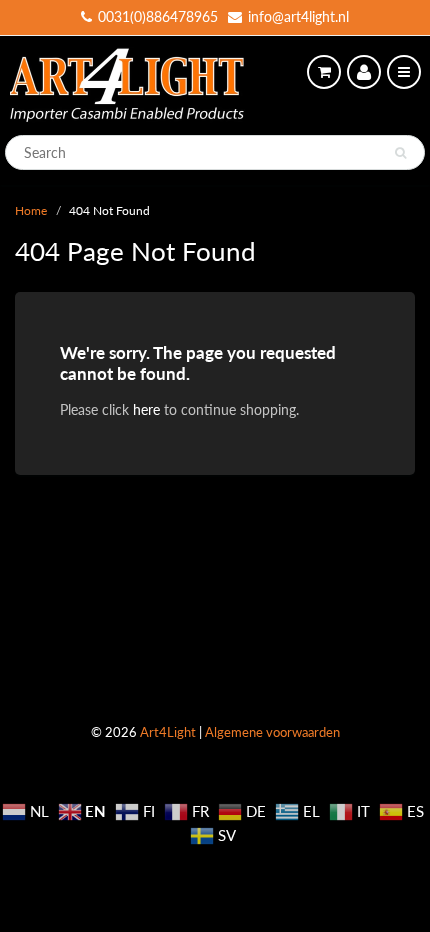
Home (31, 210)
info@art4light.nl (298, 16)
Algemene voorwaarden (272, 732)
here (146, 409)
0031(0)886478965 (158, 16)
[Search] (400, 153)
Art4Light (168, 732)
